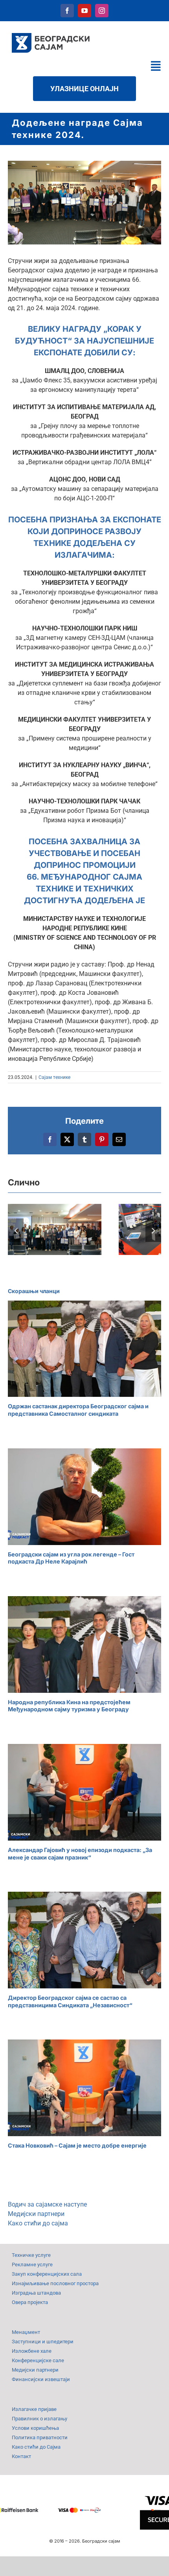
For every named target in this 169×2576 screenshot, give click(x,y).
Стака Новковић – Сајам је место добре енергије (77, 2145)
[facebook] (67, 11)
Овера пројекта (30, 2302)
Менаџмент (26, 2332)
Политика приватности (40, 2437)
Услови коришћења (35, 2428)
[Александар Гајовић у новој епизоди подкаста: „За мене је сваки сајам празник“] (84, 1792)
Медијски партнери (36, 2214)
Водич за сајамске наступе (47, 2204)
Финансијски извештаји (41, 2379)
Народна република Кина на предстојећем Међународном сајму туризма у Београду (69, 1706)
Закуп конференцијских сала (47, 2274)
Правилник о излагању (39, 2419)
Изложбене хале (32, 2351)
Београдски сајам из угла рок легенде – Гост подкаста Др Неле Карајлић (71, 1558)
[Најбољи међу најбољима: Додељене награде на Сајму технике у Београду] (55, 1229)
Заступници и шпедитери (43, 2342)
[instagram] (102, 11)
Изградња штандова (36, 2293)
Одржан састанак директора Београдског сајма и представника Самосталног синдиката (78, 1410)
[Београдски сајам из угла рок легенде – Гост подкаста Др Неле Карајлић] (84, 1497)
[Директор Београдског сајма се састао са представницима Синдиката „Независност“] (84, 1940)
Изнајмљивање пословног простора (55, 2283)
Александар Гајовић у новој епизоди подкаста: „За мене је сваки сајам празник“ (80, 1854)
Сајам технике (54, 1077)
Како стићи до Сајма (36, 2447)
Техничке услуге (31, 2255)
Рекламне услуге (32, 2265)
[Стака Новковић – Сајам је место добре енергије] (84, 2088)
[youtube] (84, 11)
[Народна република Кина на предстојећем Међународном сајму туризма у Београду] (84, 1644)
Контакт (21, 2456)
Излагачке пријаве (34, 2409)
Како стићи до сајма (38, 2223)
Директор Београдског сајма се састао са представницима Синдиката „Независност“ (70, 2001)
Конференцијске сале (38, 2360)
